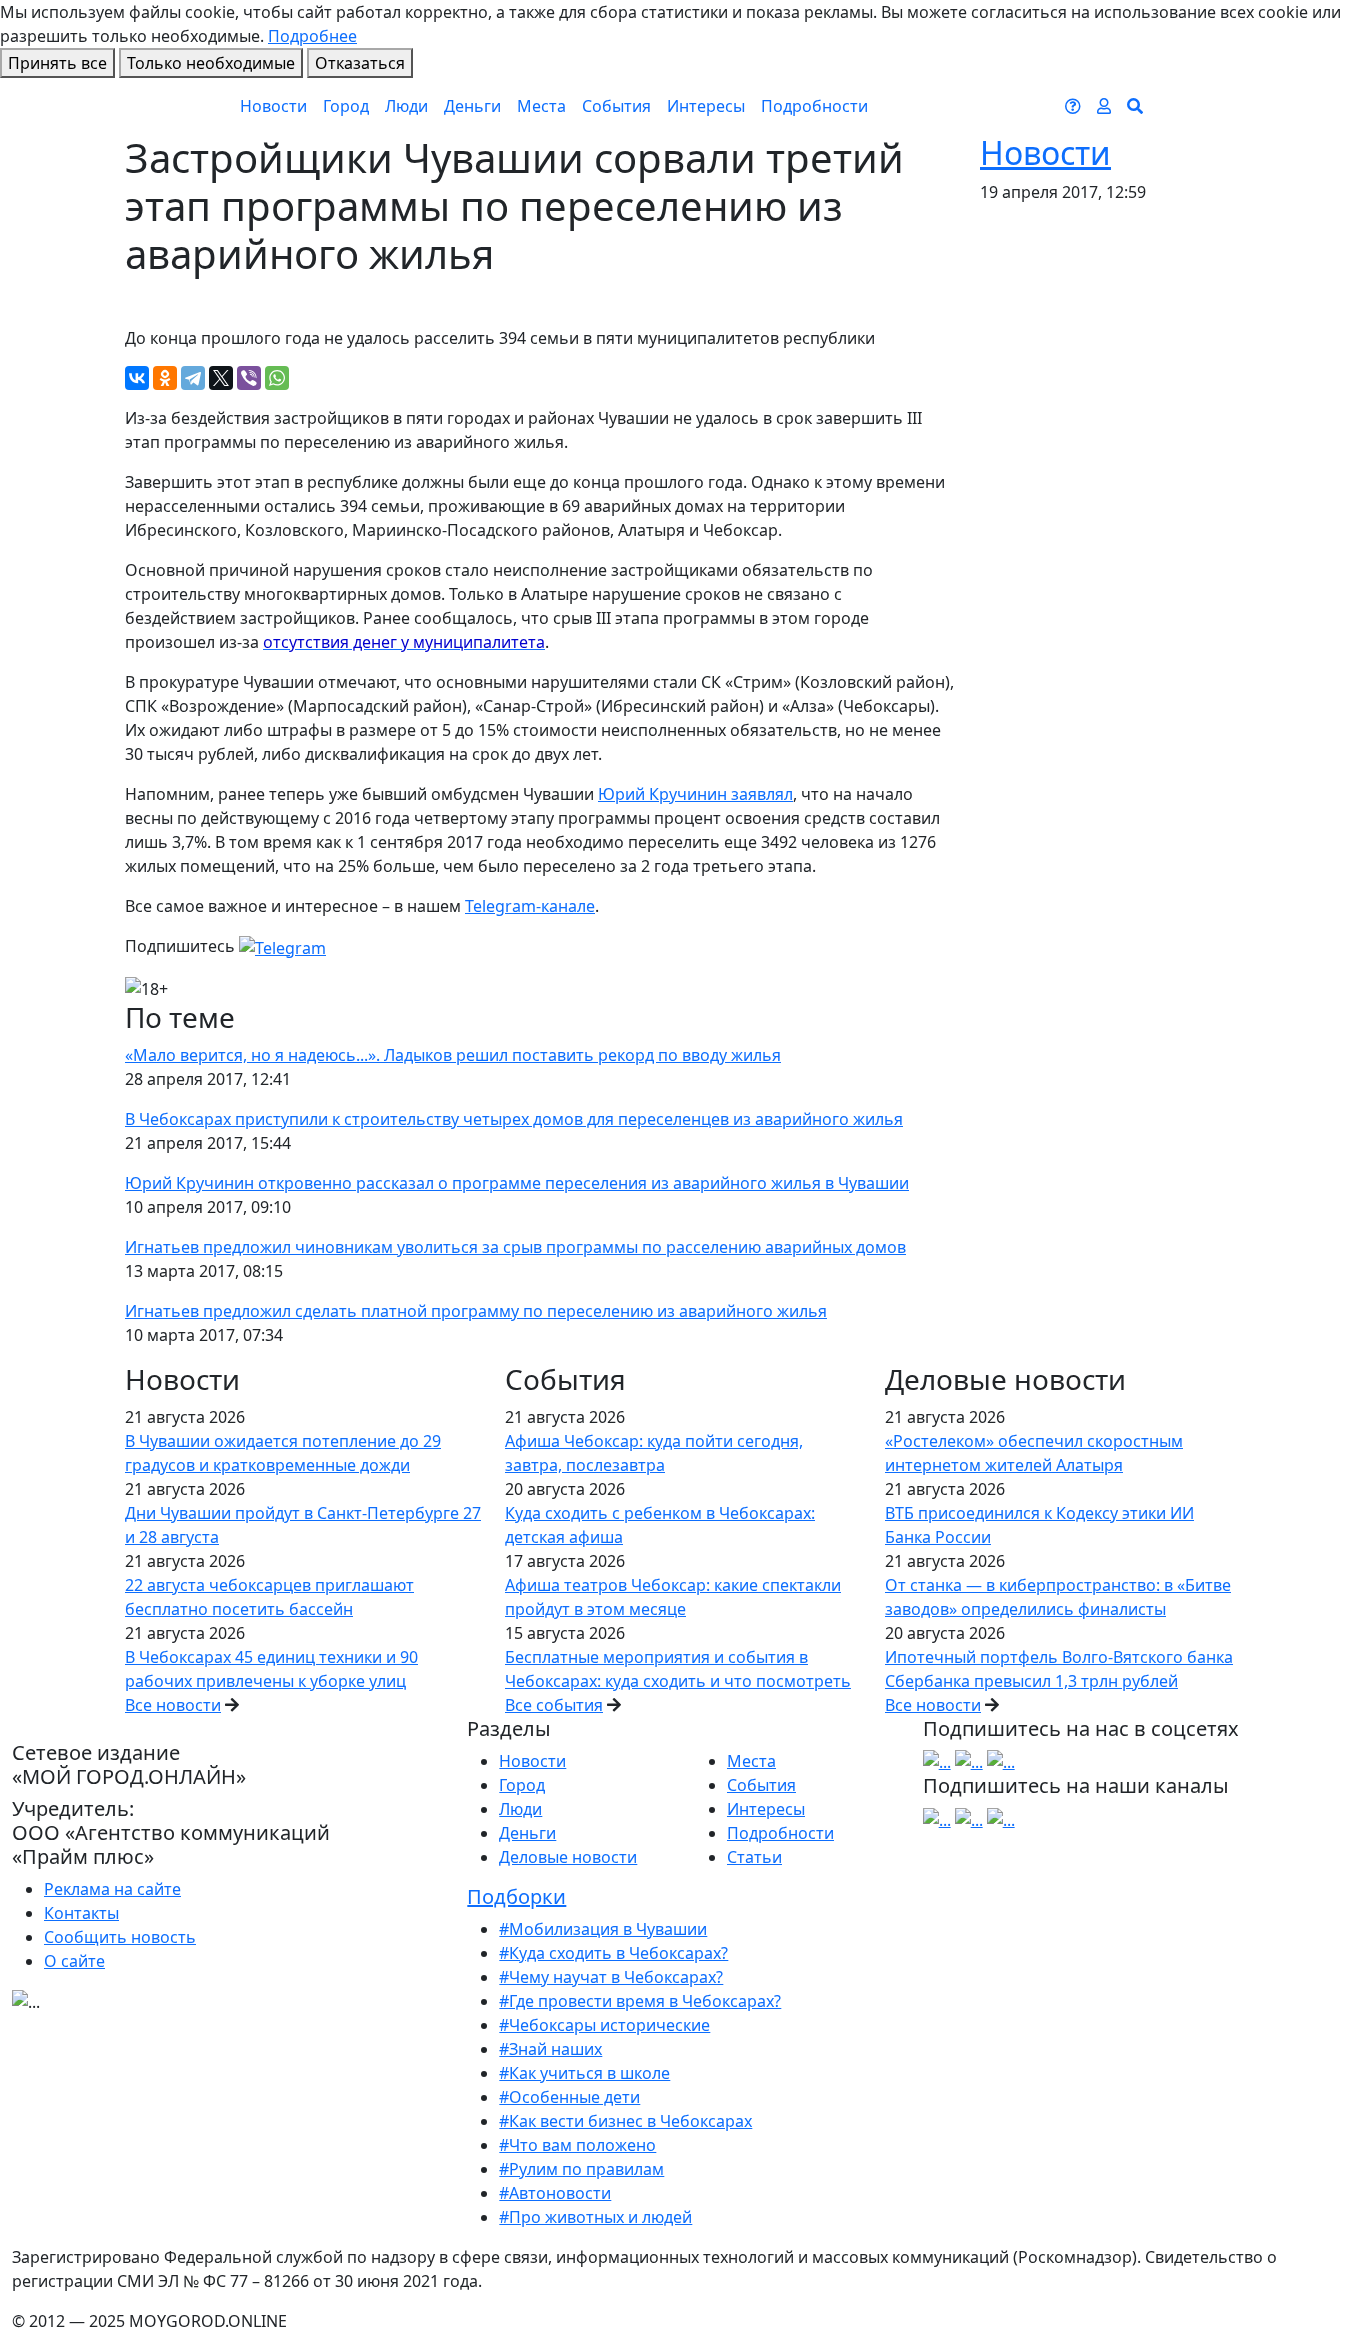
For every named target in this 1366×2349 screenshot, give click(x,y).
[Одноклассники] (165, 378)
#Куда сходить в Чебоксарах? (613, 1953)
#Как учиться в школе (584, 2073)
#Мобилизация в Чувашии (603, 1929)
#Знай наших (550, 2049)
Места (541, 106)
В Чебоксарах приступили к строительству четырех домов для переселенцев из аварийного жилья (514, 1119)
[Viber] (249, 378)
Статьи (754, 1857)
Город (346, 106)
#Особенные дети (569, 2097)
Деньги (472, 106)
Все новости (173, 1705)
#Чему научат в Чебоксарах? (611, 1977)
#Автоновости (555, 2193)
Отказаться (360, 63)
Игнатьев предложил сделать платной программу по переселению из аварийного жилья (476, 1311)
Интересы (706, 106)
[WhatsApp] (277, 378)
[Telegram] (193, 378)
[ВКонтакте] (137, 378)
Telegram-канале (530, 906)
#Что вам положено (577, 2145)
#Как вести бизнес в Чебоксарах (625, 2121)
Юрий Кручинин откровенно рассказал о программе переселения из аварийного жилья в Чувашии (517, 1183)
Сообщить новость (120, 1937)
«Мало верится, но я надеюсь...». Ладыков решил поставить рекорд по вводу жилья (453, 1055)
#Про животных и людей (595, 2217)
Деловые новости (568, 1857)
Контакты (81, 1913)
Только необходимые (211, 63)
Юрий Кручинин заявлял (695, 794)
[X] (221, 378)
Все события (554, 1705)
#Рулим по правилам (581, 2169)
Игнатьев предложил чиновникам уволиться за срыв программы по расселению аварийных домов (515, 1247)
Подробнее (312, 36)
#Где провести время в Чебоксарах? (640, 2001)
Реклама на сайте (112, 1889)
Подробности (814, 106)
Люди (406, 106)
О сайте (74, 1961)
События (616, 106)
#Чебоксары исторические (604, 2025)
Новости (273, 106)
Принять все (57, 63)
